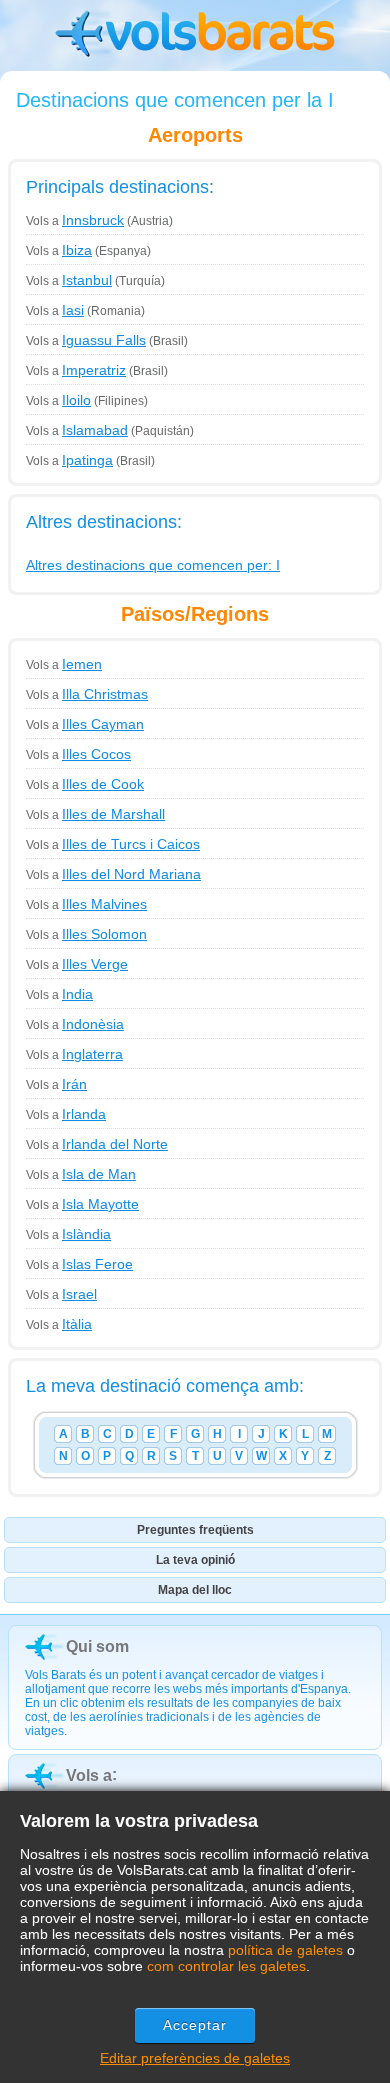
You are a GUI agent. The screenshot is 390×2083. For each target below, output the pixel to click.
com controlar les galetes (226, 1966)
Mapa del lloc (195, 1590)
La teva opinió (195, 1560)
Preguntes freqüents (195, 1530)
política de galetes (285, 1950)
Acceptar (195, 2025)
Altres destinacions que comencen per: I (153, 565)
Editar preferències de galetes (195, 2058)
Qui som (97, 1646)
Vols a (75, 221)
